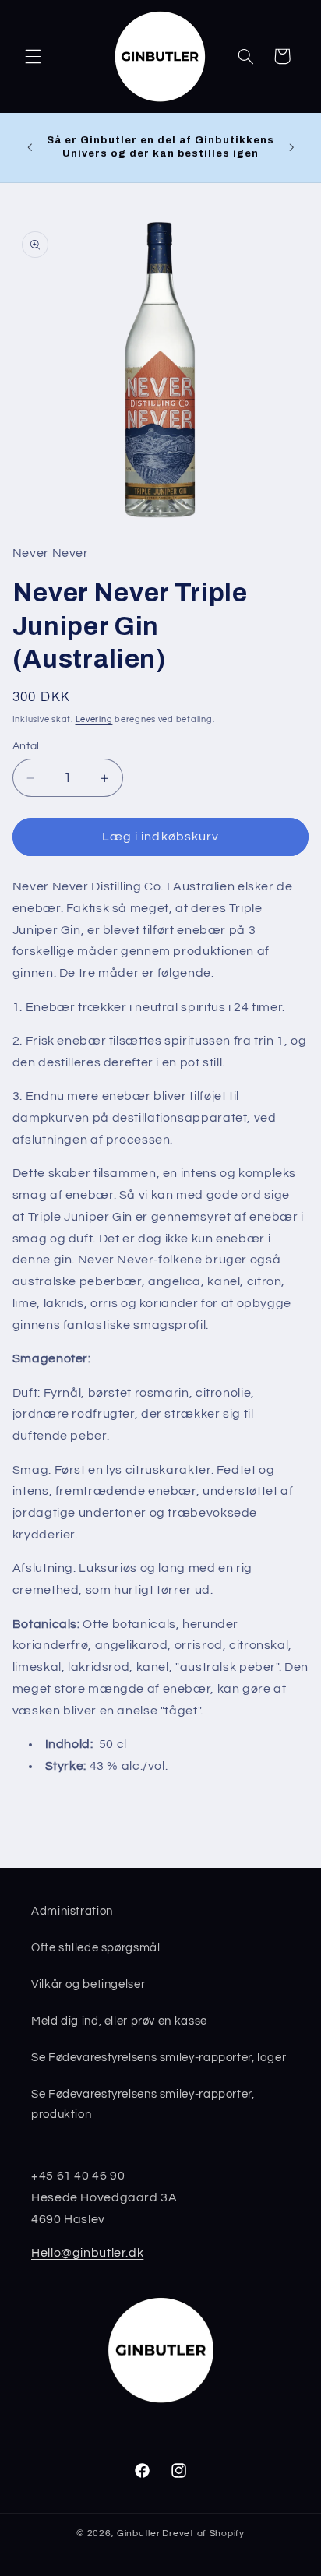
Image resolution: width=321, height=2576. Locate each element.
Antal (26, 746)
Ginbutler (139, 2534)
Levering (94, 719)
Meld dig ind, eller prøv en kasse (119, 2021)
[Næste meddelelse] (291, 147)
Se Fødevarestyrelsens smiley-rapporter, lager (159, 2058)
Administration (72, 1911)
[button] (33, 56)
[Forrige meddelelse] (30, 147)
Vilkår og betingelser (88, 1984)
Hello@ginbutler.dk (87, 2253)
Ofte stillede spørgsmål (96, 1948)
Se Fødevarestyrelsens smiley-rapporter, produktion (143, 2104)
